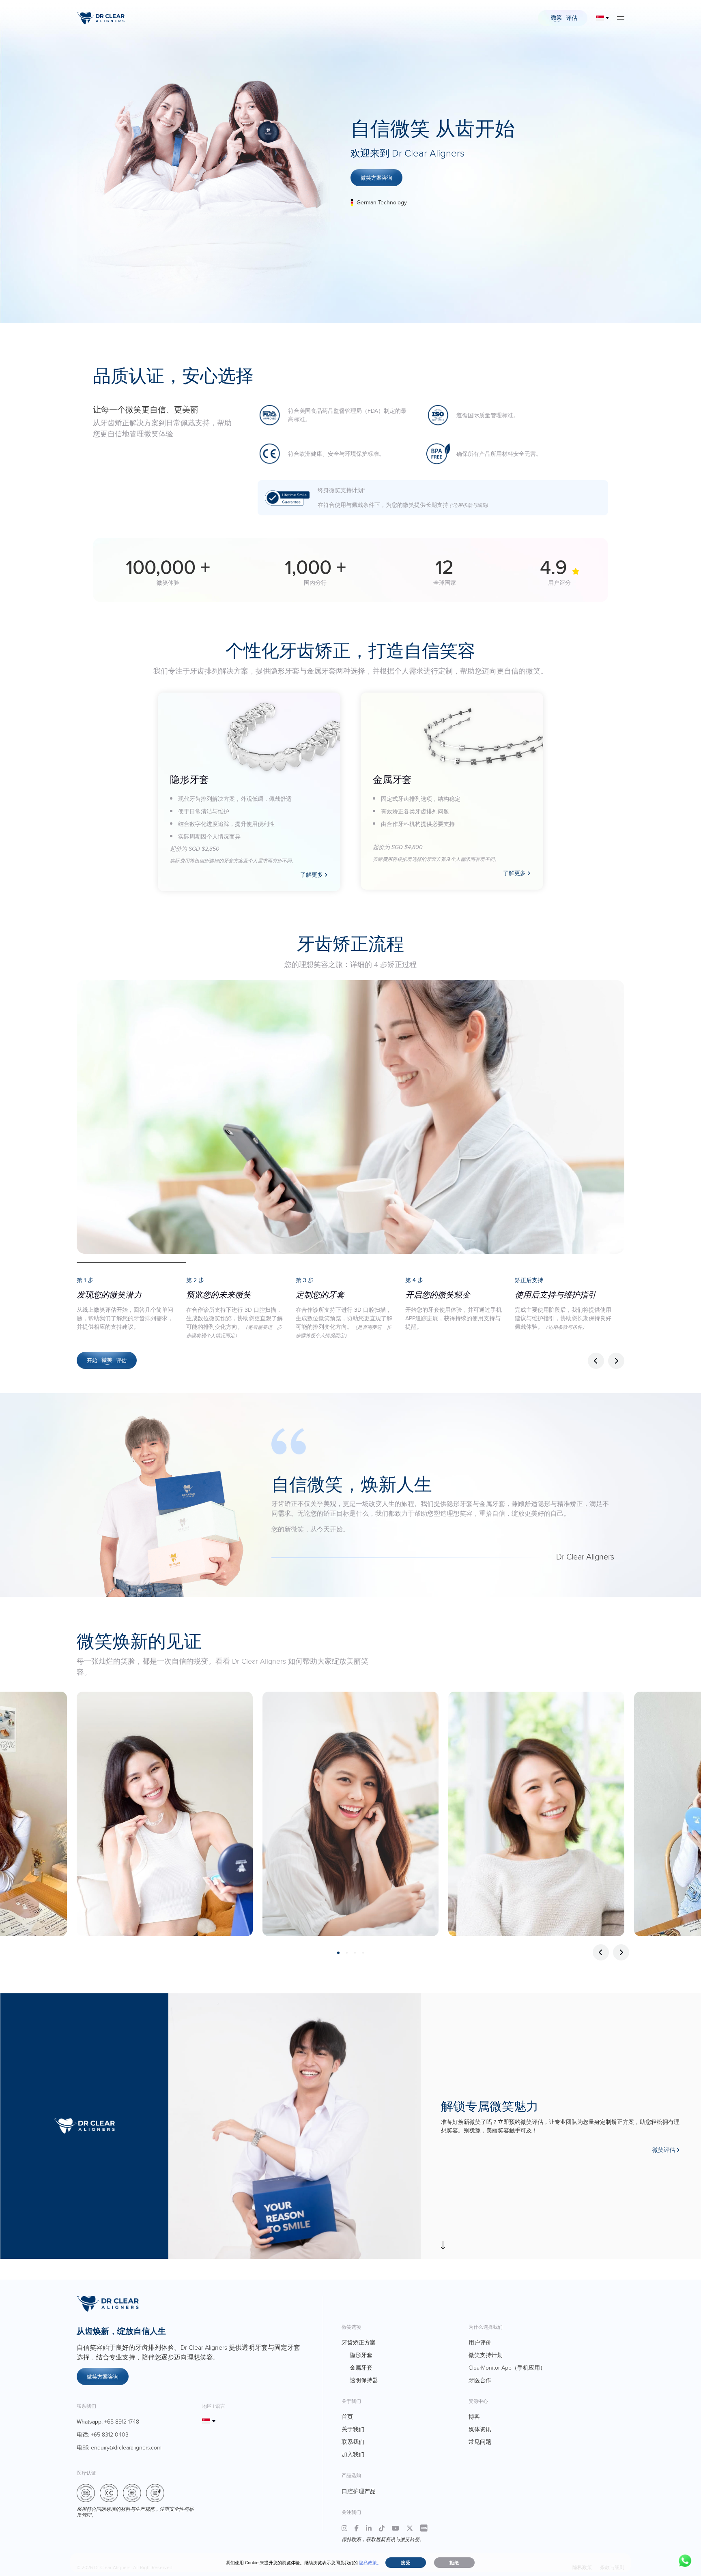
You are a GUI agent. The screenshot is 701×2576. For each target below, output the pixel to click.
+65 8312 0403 (110, 2434)
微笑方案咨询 (376, 178)
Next (621, 1952)
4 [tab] (363, 1953)
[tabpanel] (165, 1814)
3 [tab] (355, 1953)
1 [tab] (338, 1953)
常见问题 (480, 2442)
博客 (474, 2416)
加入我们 (353, 2454)
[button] (616, 1361)
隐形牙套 (361, 2355)
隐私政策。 (370, 2563)
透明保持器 (364, 2380)
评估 (571, 18)
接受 (406, 2563)
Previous (601, 1952)
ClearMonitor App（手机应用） (507, 2367)
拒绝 (454, 2563)
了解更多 (312, 875)
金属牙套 (361, 2367)
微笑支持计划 (486, 2355)
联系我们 (353, 2442)
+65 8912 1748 (122, 2421)
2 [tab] (347, 1953)
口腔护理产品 (359, 2491)
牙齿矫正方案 (359, 2342)
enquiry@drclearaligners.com (126, 2447)
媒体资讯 (480, 2429)
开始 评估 (107, 1360)
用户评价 (480, 2342)
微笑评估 (664, 2150)
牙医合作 (480, 2380)
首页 (347, 2416)
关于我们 (353, 2429)
